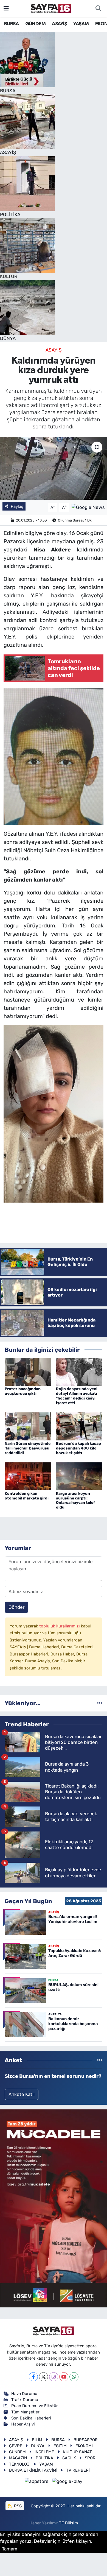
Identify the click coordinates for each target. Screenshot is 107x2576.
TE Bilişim (68, 2523)
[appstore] (37, 2482)
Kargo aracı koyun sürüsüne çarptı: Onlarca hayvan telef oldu (75, 1500)
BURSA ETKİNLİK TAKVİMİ (33, 2470)
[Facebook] (33, 2377)
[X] (43, 2377)
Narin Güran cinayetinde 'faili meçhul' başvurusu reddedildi (28, 1448)
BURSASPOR (86, 2440)
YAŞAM (81, 24)
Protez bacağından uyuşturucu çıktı (23, 1391)
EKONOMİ (84, 2446)
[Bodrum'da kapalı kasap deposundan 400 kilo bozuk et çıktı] (79, 1426)
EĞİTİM (60, 2446)
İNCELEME (44, 2452)
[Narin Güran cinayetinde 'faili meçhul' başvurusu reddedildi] (28, 1426)
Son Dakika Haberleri (31, 2418)
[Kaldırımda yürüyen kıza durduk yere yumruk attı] (54, 468)
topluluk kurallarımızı (60, 1626)
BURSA (11, 24)
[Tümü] (100, 1703)
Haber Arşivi (23, 2424)
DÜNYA (38, 2446)
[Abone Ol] (88, 507)
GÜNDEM (35, 24)
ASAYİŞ (59, 24)
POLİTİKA (44, 2458)
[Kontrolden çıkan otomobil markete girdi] (28, 1476)
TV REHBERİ (78, 2470)
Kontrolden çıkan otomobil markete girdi (27, 1496)
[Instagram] (54, 2377)
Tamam (10, 2549)
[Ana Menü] (6, 8)
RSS (17, 2506)
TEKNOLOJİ (20, 2464)
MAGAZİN (18, 2458)
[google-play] (67, 2482)
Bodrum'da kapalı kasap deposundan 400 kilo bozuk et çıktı (78, 1448)
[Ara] (98, 9)
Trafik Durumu (25, 2400)
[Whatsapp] (74, 2377)
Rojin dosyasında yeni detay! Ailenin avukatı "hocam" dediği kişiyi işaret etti (77, 1396)
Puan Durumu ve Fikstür (35, 2406)
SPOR (90, 2458)
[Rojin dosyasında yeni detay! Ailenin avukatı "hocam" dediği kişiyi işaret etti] (79, 1371)
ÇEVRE (16, 2446)
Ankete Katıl (22, 2094)
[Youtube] (64, 2377)
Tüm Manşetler (25, 2412)
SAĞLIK (69, 2458)
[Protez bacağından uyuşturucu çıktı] (28, 1371)
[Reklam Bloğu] (54, 2208)
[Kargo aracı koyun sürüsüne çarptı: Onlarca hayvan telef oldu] (79, 1476)
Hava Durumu (24, 2394)
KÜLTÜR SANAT (78, 2452)
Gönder (16, 1607)
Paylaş (17, 506)
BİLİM (37, 2440)
